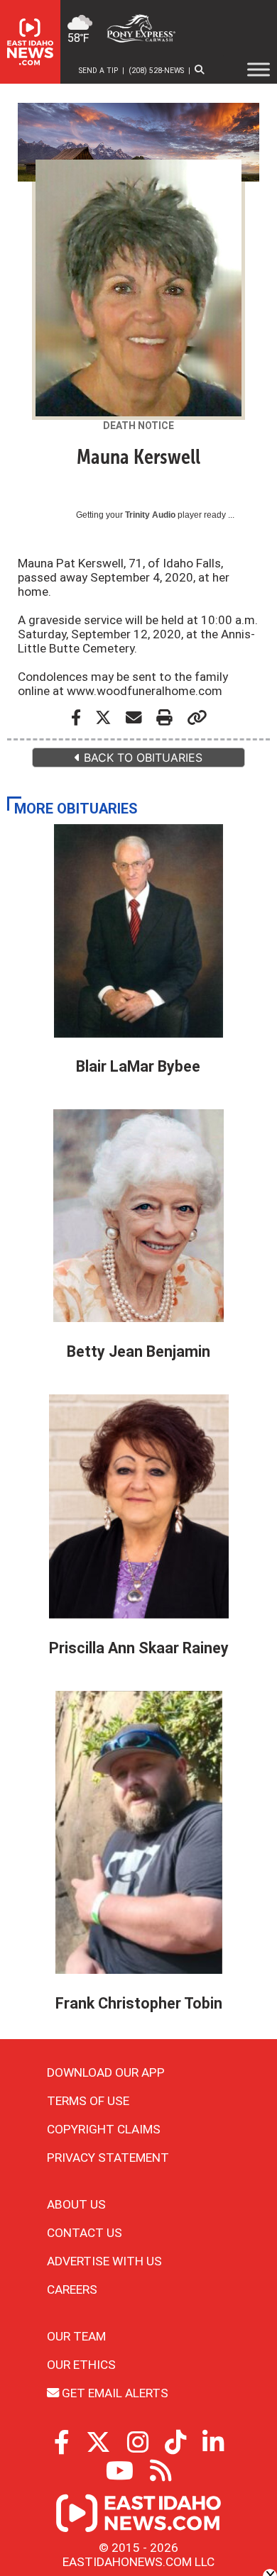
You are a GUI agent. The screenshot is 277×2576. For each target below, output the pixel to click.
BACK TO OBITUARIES (141, 757)
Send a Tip (98, 71)
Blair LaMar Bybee (138, 1066)
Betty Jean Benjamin (138, 1351)
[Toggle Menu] (259, 70)
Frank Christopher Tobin (139, 2003)
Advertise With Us (104, 2261)
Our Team (76, 2336)
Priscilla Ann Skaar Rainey (139, 1648)
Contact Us (85, 2233)
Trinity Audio (150, 515)
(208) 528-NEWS (156, 71)
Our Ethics (81, 2365)
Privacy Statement (108, 2158)
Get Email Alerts (114, 2393)
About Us (76, 2204)
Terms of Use (88, 2101)
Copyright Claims (104, 2129)
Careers (72, 2289)
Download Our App (106, 2072)
